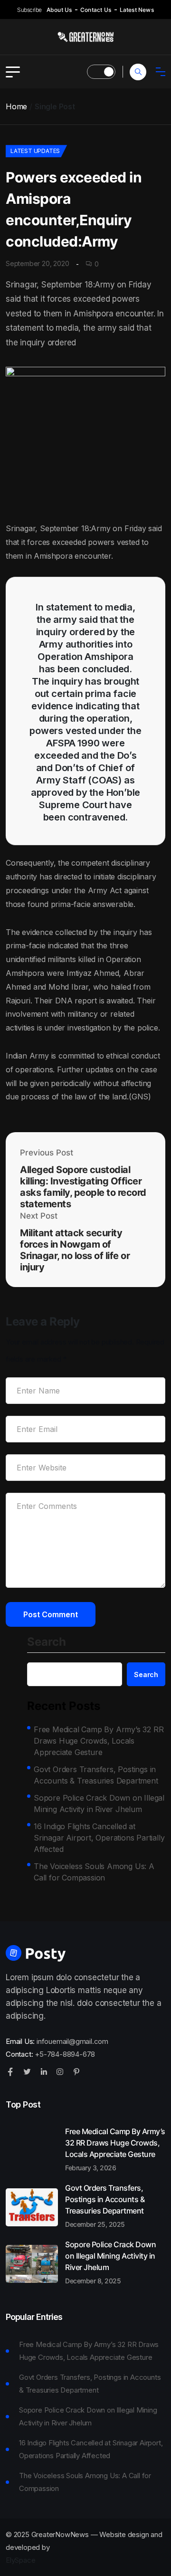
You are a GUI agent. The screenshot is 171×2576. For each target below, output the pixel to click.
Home (16, 106)
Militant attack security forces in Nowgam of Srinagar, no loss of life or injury (75, 1250)
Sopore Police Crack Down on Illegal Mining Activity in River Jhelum (99, 1803)
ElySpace (20, 2560)
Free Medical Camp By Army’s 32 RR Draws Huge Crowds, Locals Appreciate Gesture (99, 1741)
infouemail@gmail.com (72, 2041)
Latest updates (35, 151)
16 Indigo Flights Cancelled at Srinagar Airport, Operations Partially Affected (99, 1838)
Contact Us (96, 10)
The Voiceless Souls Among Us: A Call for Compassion (94, 1872)
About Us (59, 10)
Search (47, 1642)
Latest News (137, 10)
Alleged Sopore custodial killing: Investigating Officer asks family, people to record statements (83, 1187)
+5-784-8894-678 (65, 2054)
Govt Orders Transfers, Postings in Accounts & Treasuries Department (96, 1775)
